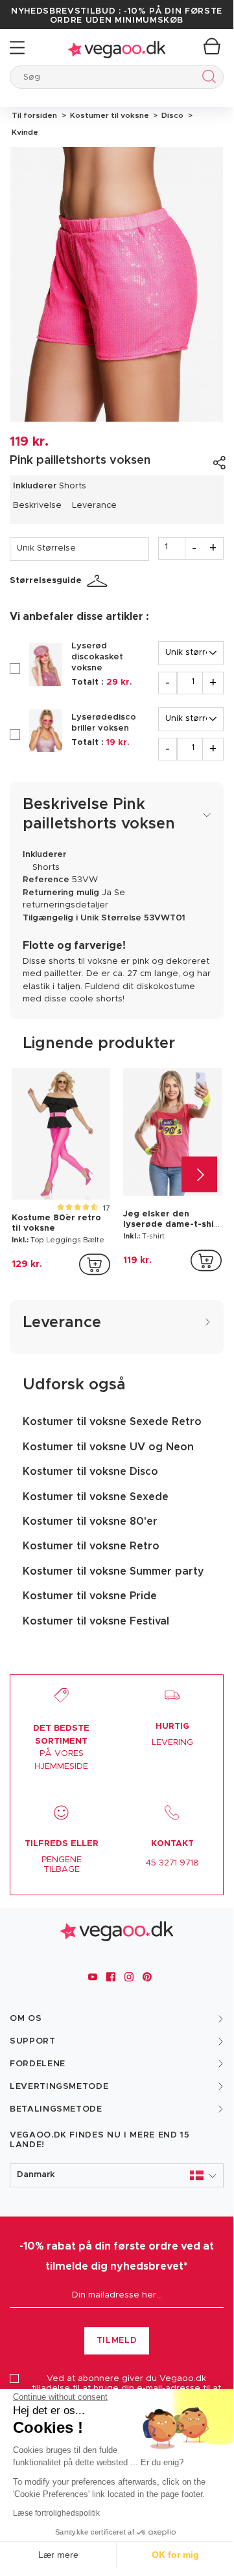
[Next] (199, 1174)
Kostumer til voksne (109, 115)
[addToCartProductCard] (95, 1264)
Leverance (94, 506)
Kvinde (24, 132)
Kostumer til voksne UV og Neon (108, 1447)
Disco (171, 115)
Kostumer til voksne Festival (96, 1621)
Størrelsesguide (46, 581)
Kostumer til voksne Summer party (113, 1571)
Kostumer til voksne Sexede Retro (112, 1422)
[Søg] (206, 79)
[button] (117, 2175)
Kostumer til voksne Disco (90, 1472)
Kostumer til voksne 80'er (90, 1522)
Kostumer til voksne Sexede (96, 1497)
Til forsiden (34, 115)
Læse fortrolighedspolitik (56, 2513)
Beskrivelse (37, 506)
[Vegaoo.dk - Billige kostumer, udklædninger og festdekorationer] (117, 48)
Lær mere (58, 2555)
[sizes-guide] (99, 581)
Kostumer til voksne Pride (90, 1596)
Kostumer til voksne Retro (91, 1546)
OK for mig (175, 2555)
